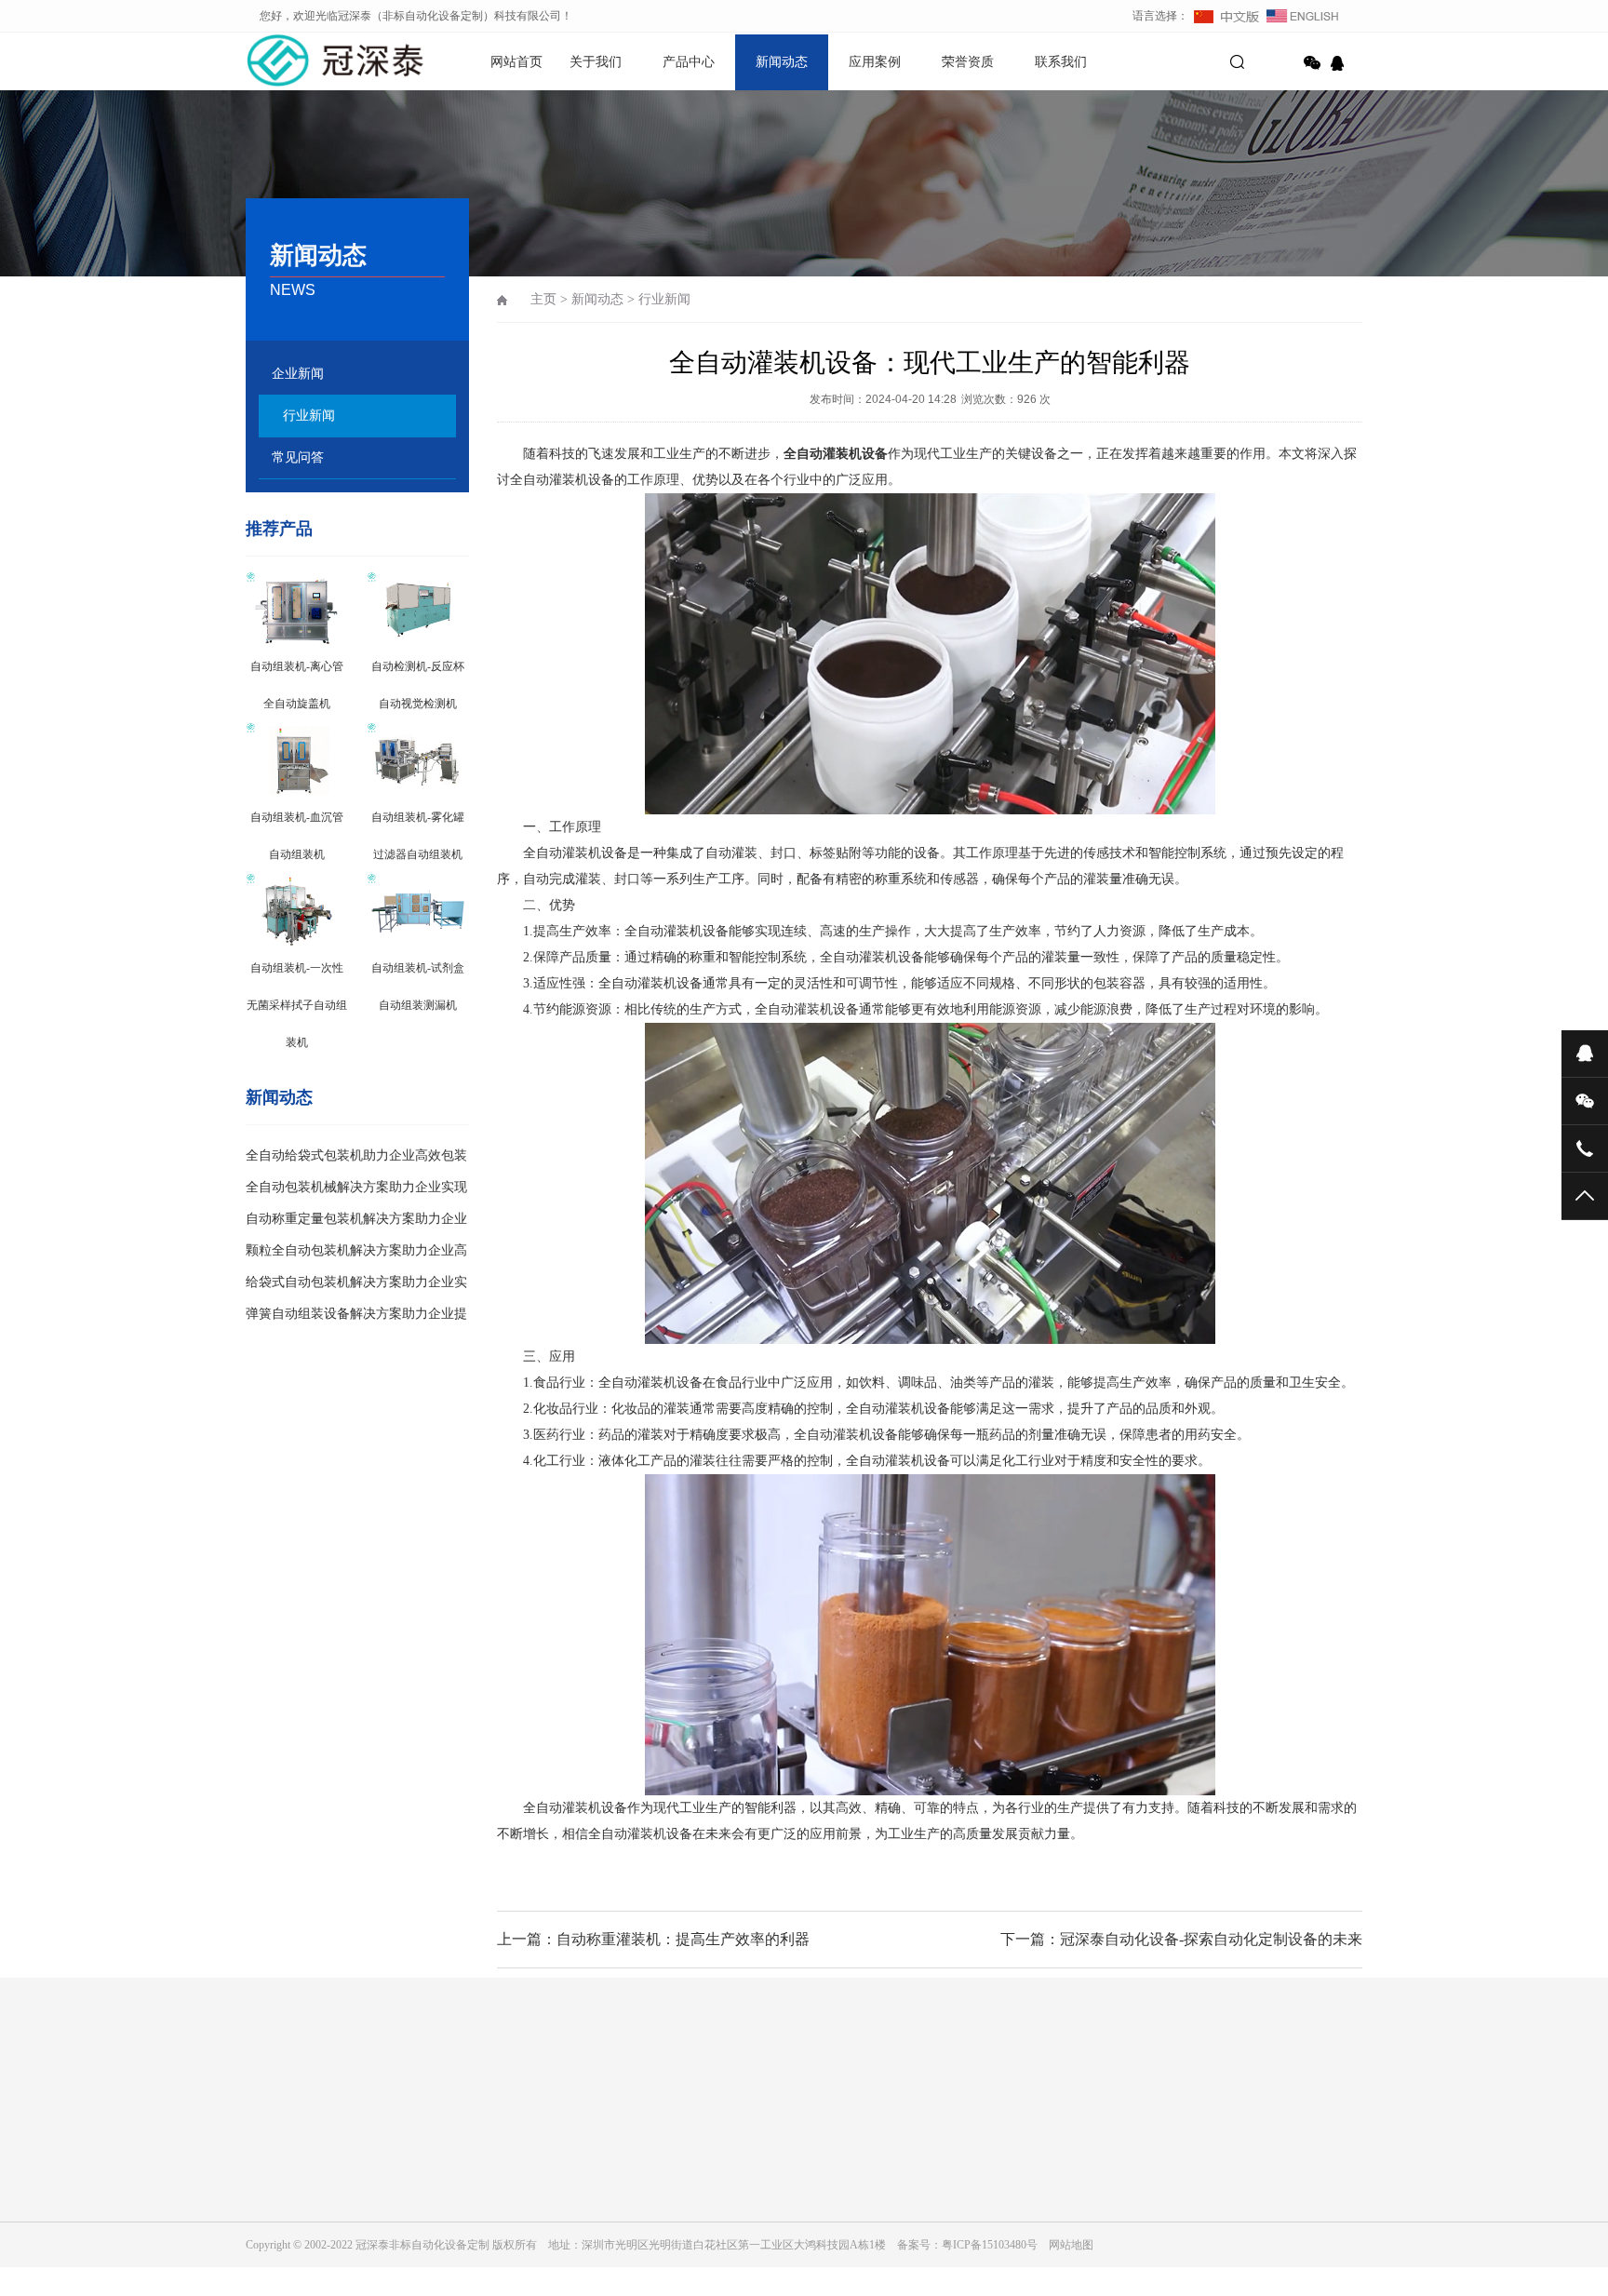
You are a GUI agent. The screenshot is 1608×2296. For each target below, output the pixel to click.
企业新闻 (298, 374)
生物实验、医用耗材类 (478, 2221)
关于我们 (596, 62)
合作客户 (268, 2273)
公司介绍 (268, 2221)
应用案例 (875, 62)
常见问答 (298, 457)
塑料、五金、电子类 (473, 2273)
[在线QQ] (1340, 63)
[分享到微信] (1312, 63)
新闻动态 (782, 62)
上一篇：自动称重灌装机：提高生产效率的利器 (653, 1939)
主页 (543, 299)
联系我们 (1061, 62)
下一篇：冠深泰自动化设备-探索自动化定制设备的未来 (1181, 1939)
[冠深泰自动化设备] (311, 60)
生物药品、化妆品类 (473, 2247)
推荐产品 (279, 529)
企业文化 (268, 2247)
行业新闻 (309, 416)
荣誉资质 (968, 62)
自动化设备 (356, 2103)
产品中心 (689, 62)
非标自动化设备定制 (461, 2103)
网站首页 (516, 62)
